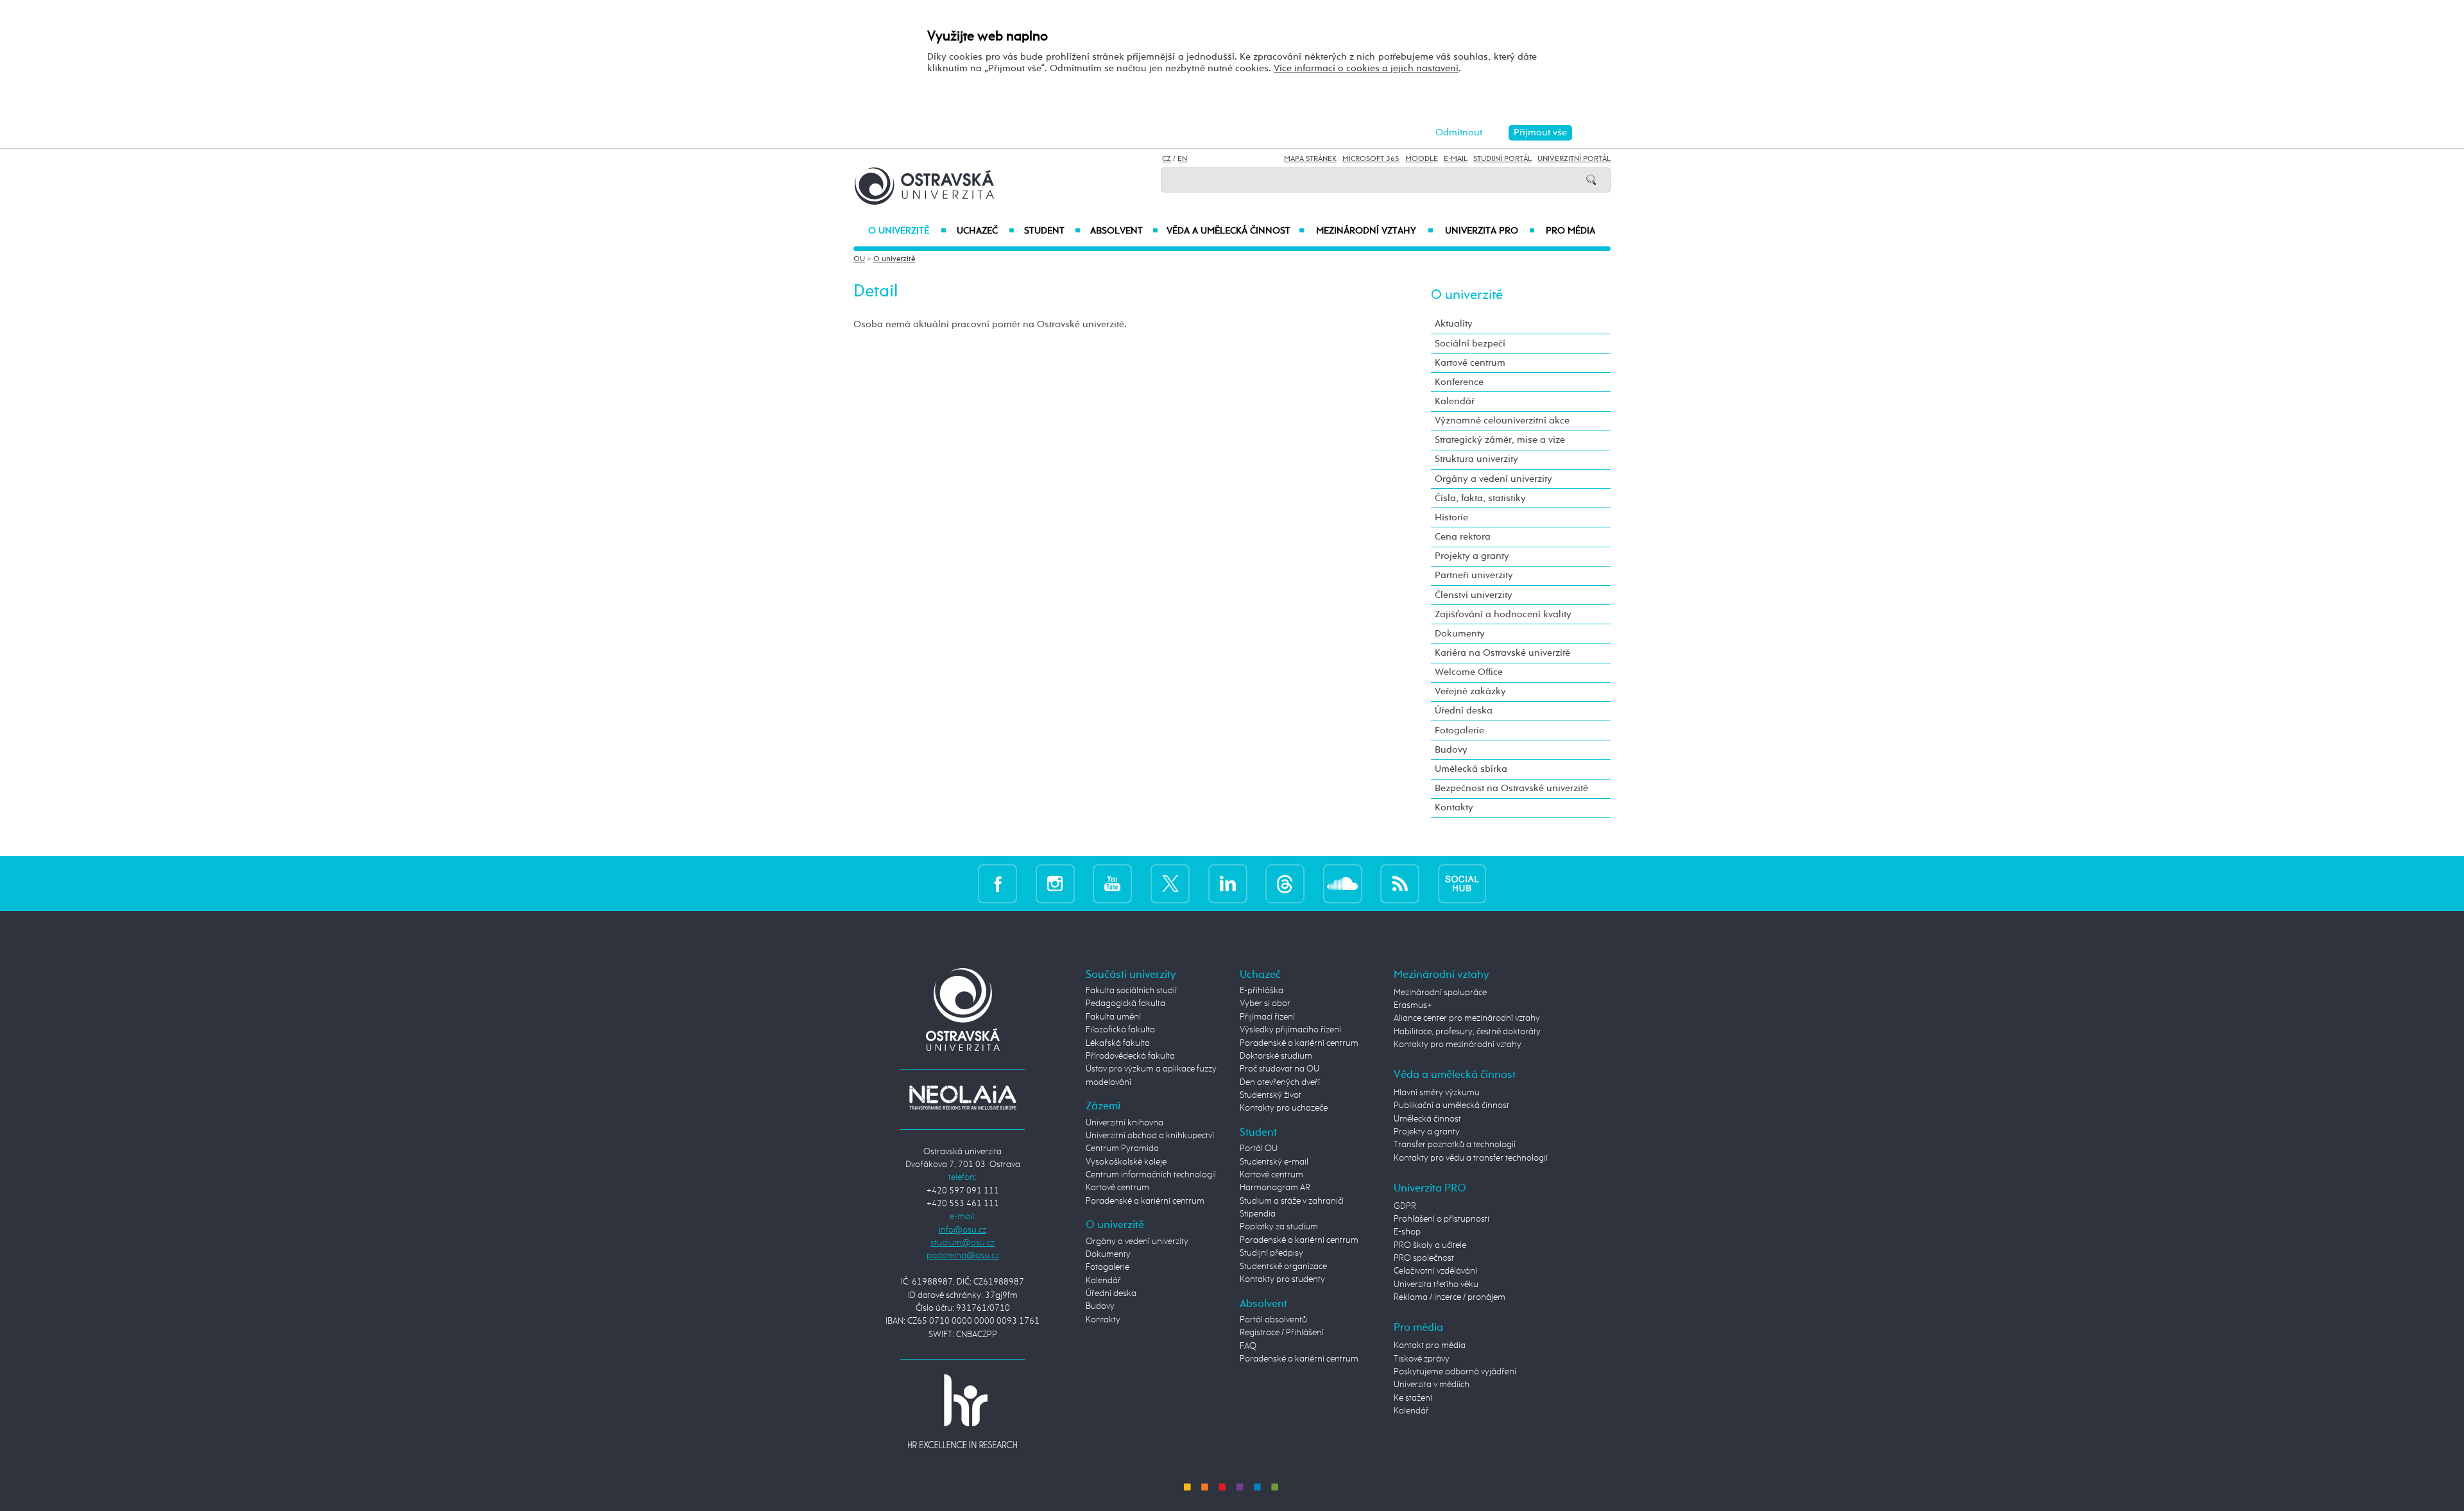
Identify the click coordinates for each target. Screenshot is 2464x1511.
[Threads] (1285, 883)
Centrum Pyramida (1122, 1148)
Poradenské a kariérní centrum (1145, 1201)
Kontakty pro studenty (1282, 1279)
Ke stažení (1413, 1398)
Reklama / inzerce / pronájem (1450, 1297)
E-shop (1407, 1232)
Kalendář (1455, 401)
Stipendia (1258, 1214)
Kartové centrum (1470, 363)
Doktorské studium (1276, 1056)
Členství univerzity (1474, 595)
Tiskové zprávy (1422, 1359)
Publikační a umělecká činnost (1451, 1106)
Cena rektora (1463, 537)
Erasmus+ (1413, 1005)
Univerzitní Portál (1574, 159)
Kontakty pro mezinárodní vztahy (1458, 1045)
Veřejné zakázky (1470, 691)
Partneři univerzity (1474, 575)
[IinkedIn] (1228, 883)
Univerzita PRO (1490, 231)
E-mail (1456, 159)
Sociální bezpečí (1470, 344)
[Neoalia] (963, 1097)
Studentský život (1270, 1095)
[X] (1170, 883)
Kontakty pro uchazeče (1284, 1108)
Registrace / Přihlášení (1282, 1333)
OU (859, 259)
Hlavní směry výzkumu (1437, 1093)
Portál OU (1259, 1148)
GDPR (1405, 1206)
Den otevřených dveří (1280, 1082)
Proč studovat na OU (1279, 1069)
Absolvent (1124, 231)
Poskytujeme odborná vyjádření (1455, 1372)
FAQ (1248, 1346)
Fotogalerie (1459, 730)
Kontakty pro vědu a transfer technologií (1471, 1158)
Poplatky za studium (1279, 1227)
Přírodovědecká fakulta (1130, 1056)
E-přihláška (1262, 991)
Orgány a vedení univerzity (1493, 479)
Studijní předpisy (1271, 1253)
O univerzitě (907, 231)
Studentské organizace (1283, 1267)
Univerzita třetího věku (1436, 1285)
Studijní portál (1502, 159)
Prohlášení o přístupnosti (1442, 1219)
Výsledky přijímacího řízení (1290, 1030)
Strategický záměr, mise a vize (1500, 440)
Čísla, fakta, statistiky (1480, 498)
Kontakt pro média (1430, 1345)
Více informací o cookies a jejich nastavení (1366, 68)
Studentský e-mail (1274, 1162)
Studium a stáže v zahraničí (1292, 1201)
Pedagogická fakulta (1125, 1003)
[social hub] (1462, 883)
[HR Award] (963, 1411)
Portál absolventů (1273, 1320)
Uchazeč (985, 231)
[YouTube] (1112, 883)
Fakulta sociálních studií (1131, 991)
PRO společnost (1424, 1258)
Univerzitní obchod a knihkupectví (1150, 1136)
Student (1052, 231)
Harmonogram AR (1275, 1188)
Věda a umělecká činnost (1236, 231)
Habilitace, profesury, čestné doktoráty (1467, 1032)
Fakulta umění (1113, 1017)
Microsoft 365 (1371, 159)
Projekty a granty (1472, 556)
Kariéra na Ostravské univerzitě (1502, 653)
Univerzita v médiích (1432, 1385)
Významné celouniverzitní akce (1502, 421)
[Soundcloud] (1343, 883)
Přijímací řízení (1267, 1017)
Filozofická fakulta (1120, 1030)
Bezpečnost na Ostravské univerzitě (1511, 788)
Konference (1459, 382)
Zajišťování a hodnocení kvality (1503, 614)
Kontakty (1454, 807)
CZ (1167, 159)
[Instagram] (1055, 883)
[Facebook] (997, 883)
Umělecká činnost (1427, 1119)
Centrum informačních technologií (1151, 1175)
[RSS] (1400, 883)
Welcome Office (1469, 672)
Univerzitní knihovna (1125, 1123)
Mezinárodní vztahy (1375, 231)
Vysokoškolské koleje (1126, 1162)
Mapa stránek (1310, 159)
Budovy (1451, 750)
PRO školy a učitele (1430, 1245)
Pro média (1570, 231)
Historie (1451, 517)
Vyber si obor (1265, 1003)
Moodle (1422, 159)
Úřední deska (1464, 711)
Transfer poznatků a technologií (1455, 1145)
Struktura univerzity (1476, 459)
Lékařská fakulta (1118, 1043)
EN (1182, 159)
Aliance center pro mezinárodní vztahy (1467, 1018)
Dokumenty (1460, 634)
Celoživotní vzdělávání (1435, 1271)
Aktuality (1454, 324)
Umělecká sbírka (1471, 769)
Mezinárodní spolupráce (1440, 993)
